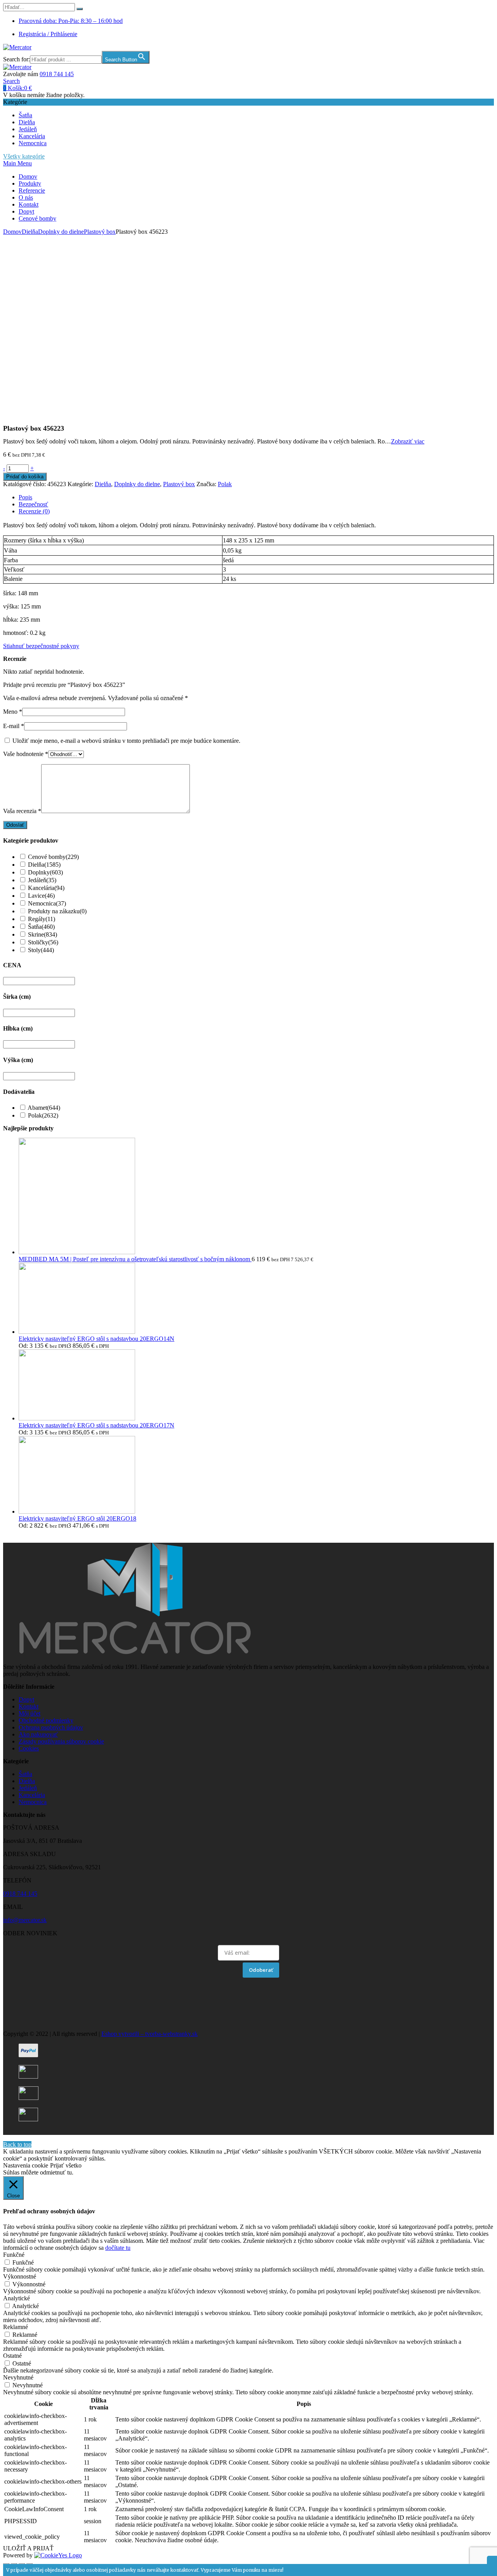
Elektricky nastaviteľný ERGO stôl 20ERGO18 (77, 1518)
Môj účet (30, 1713)
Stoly (41, 950)
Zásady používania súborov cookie (61, 1741)
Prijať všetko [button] (66, 2165)
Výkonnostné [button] (20, 2276)
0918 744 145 (57, 74)
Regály (42, 919)
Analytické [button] (17, 2298)
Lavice (41, 896)
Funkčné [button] (14, 2255)
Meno (13, 712)
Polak (225, 484)
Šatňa (25, 115)
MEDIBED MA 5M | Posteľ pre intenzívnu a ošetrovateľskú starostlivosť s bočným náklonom (135, 1259)
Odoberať (261, 1970)
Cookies (29, 1748)
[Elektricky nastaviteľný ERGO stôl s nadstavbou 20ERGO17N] (77, 1418)
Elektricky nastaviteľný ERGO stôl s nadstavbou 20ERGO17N (96, 1425)
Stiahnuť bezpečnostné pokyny (41, 646)
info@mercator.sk (25, 1920)
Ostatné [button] (12, 2356)
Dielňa (27, 122)
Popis (25, 497)
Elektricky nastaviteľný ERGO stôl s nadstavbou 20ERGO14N (96, 1339)
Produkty (30, 183)
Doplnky (45, 872)
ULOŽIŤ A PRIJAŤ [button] (28, 2548)
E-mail (14, 726)
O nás (26, 197)
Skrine (43, 934)
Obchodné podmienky (46, 1720)
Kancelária (32, 136)
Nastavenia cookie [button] (26, 2165)
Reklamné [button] (16, 2327)
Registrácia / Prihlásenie (48, 34)
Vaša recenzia (22, 811)
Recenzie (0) (34, 511)
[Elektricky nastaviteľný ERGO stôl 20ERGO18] (77, 1511)
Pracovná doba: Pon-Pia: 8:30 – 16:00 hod (71, 21)
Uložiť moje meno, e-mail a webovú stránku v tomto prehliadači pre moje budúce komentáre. (126, 741)
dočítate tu (118, 2248)
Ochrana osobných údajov (51, 1727)
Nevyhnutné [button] (18, 2377)
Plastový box (100, 232)
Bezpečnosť (33, 504)
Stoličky (43, 942)
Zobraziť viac (408, 441)
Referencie (32, 190)
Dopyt (26, 211)
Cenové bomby (37, 218)
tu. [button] (70, 2172)
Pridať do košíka (25, 477)
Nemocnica (33, 143)
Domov (28, 176)
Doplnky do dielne (61, 232)
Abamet (44, 1108)
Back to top (17, 2144)
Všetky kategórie (24, 156)
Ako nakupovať (38, 1734)
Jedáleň (28, 129)
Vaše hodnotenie (26, 754)
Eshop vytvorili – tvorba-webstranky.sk (149, 2034)
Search (11, 81)
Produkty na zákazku (57, 911)
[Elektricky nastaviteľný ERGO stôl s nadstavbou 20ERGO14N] (77, 1332)
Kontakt (29, 204)
